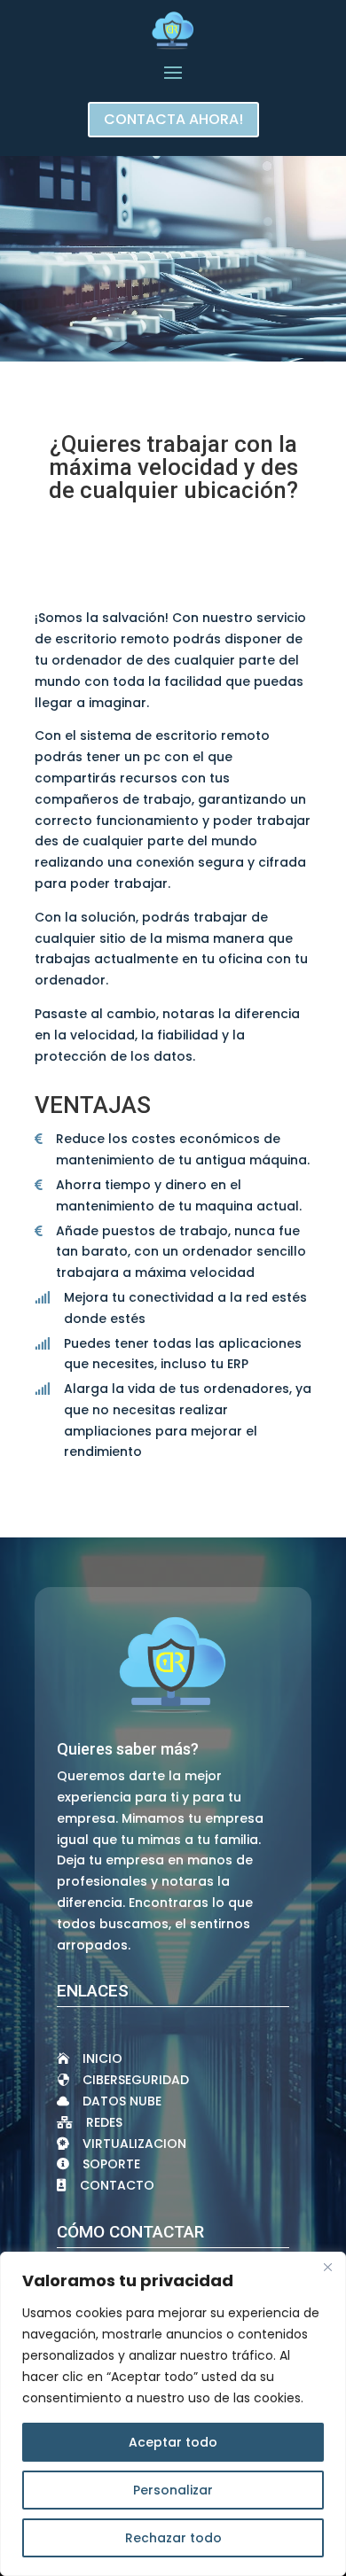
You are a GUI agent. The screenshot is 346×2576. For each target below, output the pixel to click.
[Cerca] (327, 2267)
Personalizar (173, 2490)
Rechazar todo (173, 2538)
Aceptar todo (173, 2442)
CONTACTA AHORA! (173, 119)
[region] (173, 2414)
